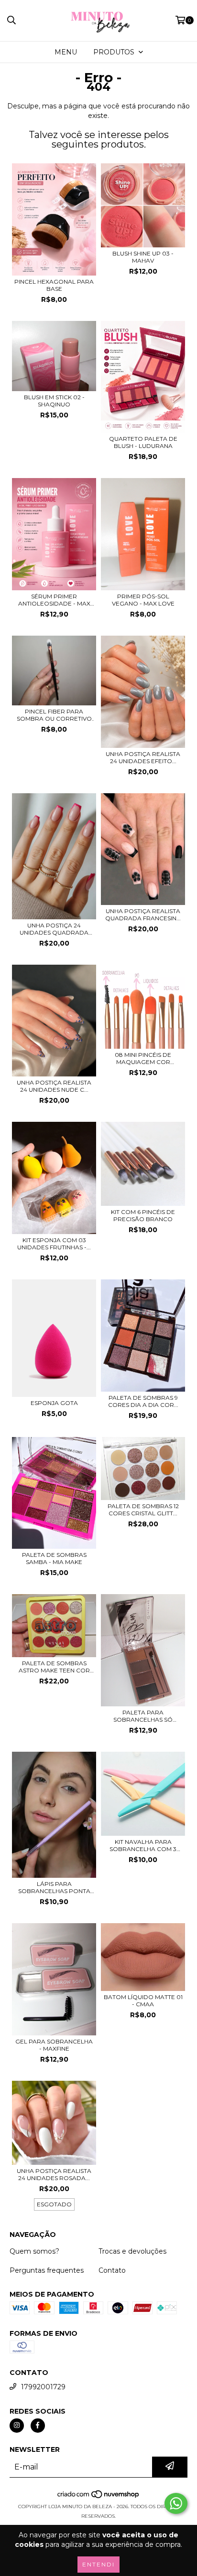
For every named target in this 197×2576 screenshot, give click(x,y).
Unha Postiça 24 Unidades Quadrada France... (54, 929)
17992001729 (43, 2387)
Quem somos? (34, 2251)
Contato (112, 2270)
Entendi (98, 2564)
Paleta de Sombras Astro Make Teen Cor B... (54, 1667)
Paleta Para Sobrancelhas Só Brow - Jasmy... (143, 1716)
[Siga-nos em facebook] (38, 2426)
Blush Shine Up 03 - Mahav (143, 257)
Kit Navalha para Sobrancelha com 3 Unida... (143, 1845)
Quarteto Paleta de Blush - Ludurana (143, 442)
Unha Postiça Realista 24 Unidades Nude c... (54, 1086)
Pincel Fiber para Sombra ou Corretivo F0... (54, 715)
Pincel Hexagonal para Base (54, 285)
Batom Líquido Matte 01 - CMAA (143, 2001)
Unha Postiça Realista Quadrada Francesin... (143, 915)
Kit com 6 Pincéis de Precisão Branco (143, 1215)
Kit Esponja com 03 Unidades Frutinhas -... (54, 1244)
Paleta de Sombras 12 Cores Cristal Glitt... (143, 1510)
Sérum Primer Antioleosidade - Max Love (54, 600)
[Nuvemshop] (99, 2497)
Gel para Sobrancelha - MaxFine (54, 2045)
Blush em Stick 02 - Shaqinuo (54, 401)
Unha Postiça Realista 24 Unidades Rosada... (54, 2174)
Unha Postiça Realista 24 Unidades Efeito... (143, 757)
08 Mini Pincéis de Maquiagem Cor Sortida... (143, 1058)
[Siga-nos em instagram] (17, 2426)
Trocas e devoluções (132, 2251)
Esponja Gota (54, 1403)
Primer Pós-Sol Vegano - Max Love (143, 600)
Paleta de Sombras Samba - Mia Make (54, 1558)
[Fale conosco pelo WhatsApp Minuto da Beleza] (176, 2503)
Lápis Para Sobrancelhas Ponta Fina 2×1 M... (54, 1887)
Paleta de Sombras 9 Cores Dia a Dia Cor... (143, 1401)
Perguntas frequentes (47, 2270)
